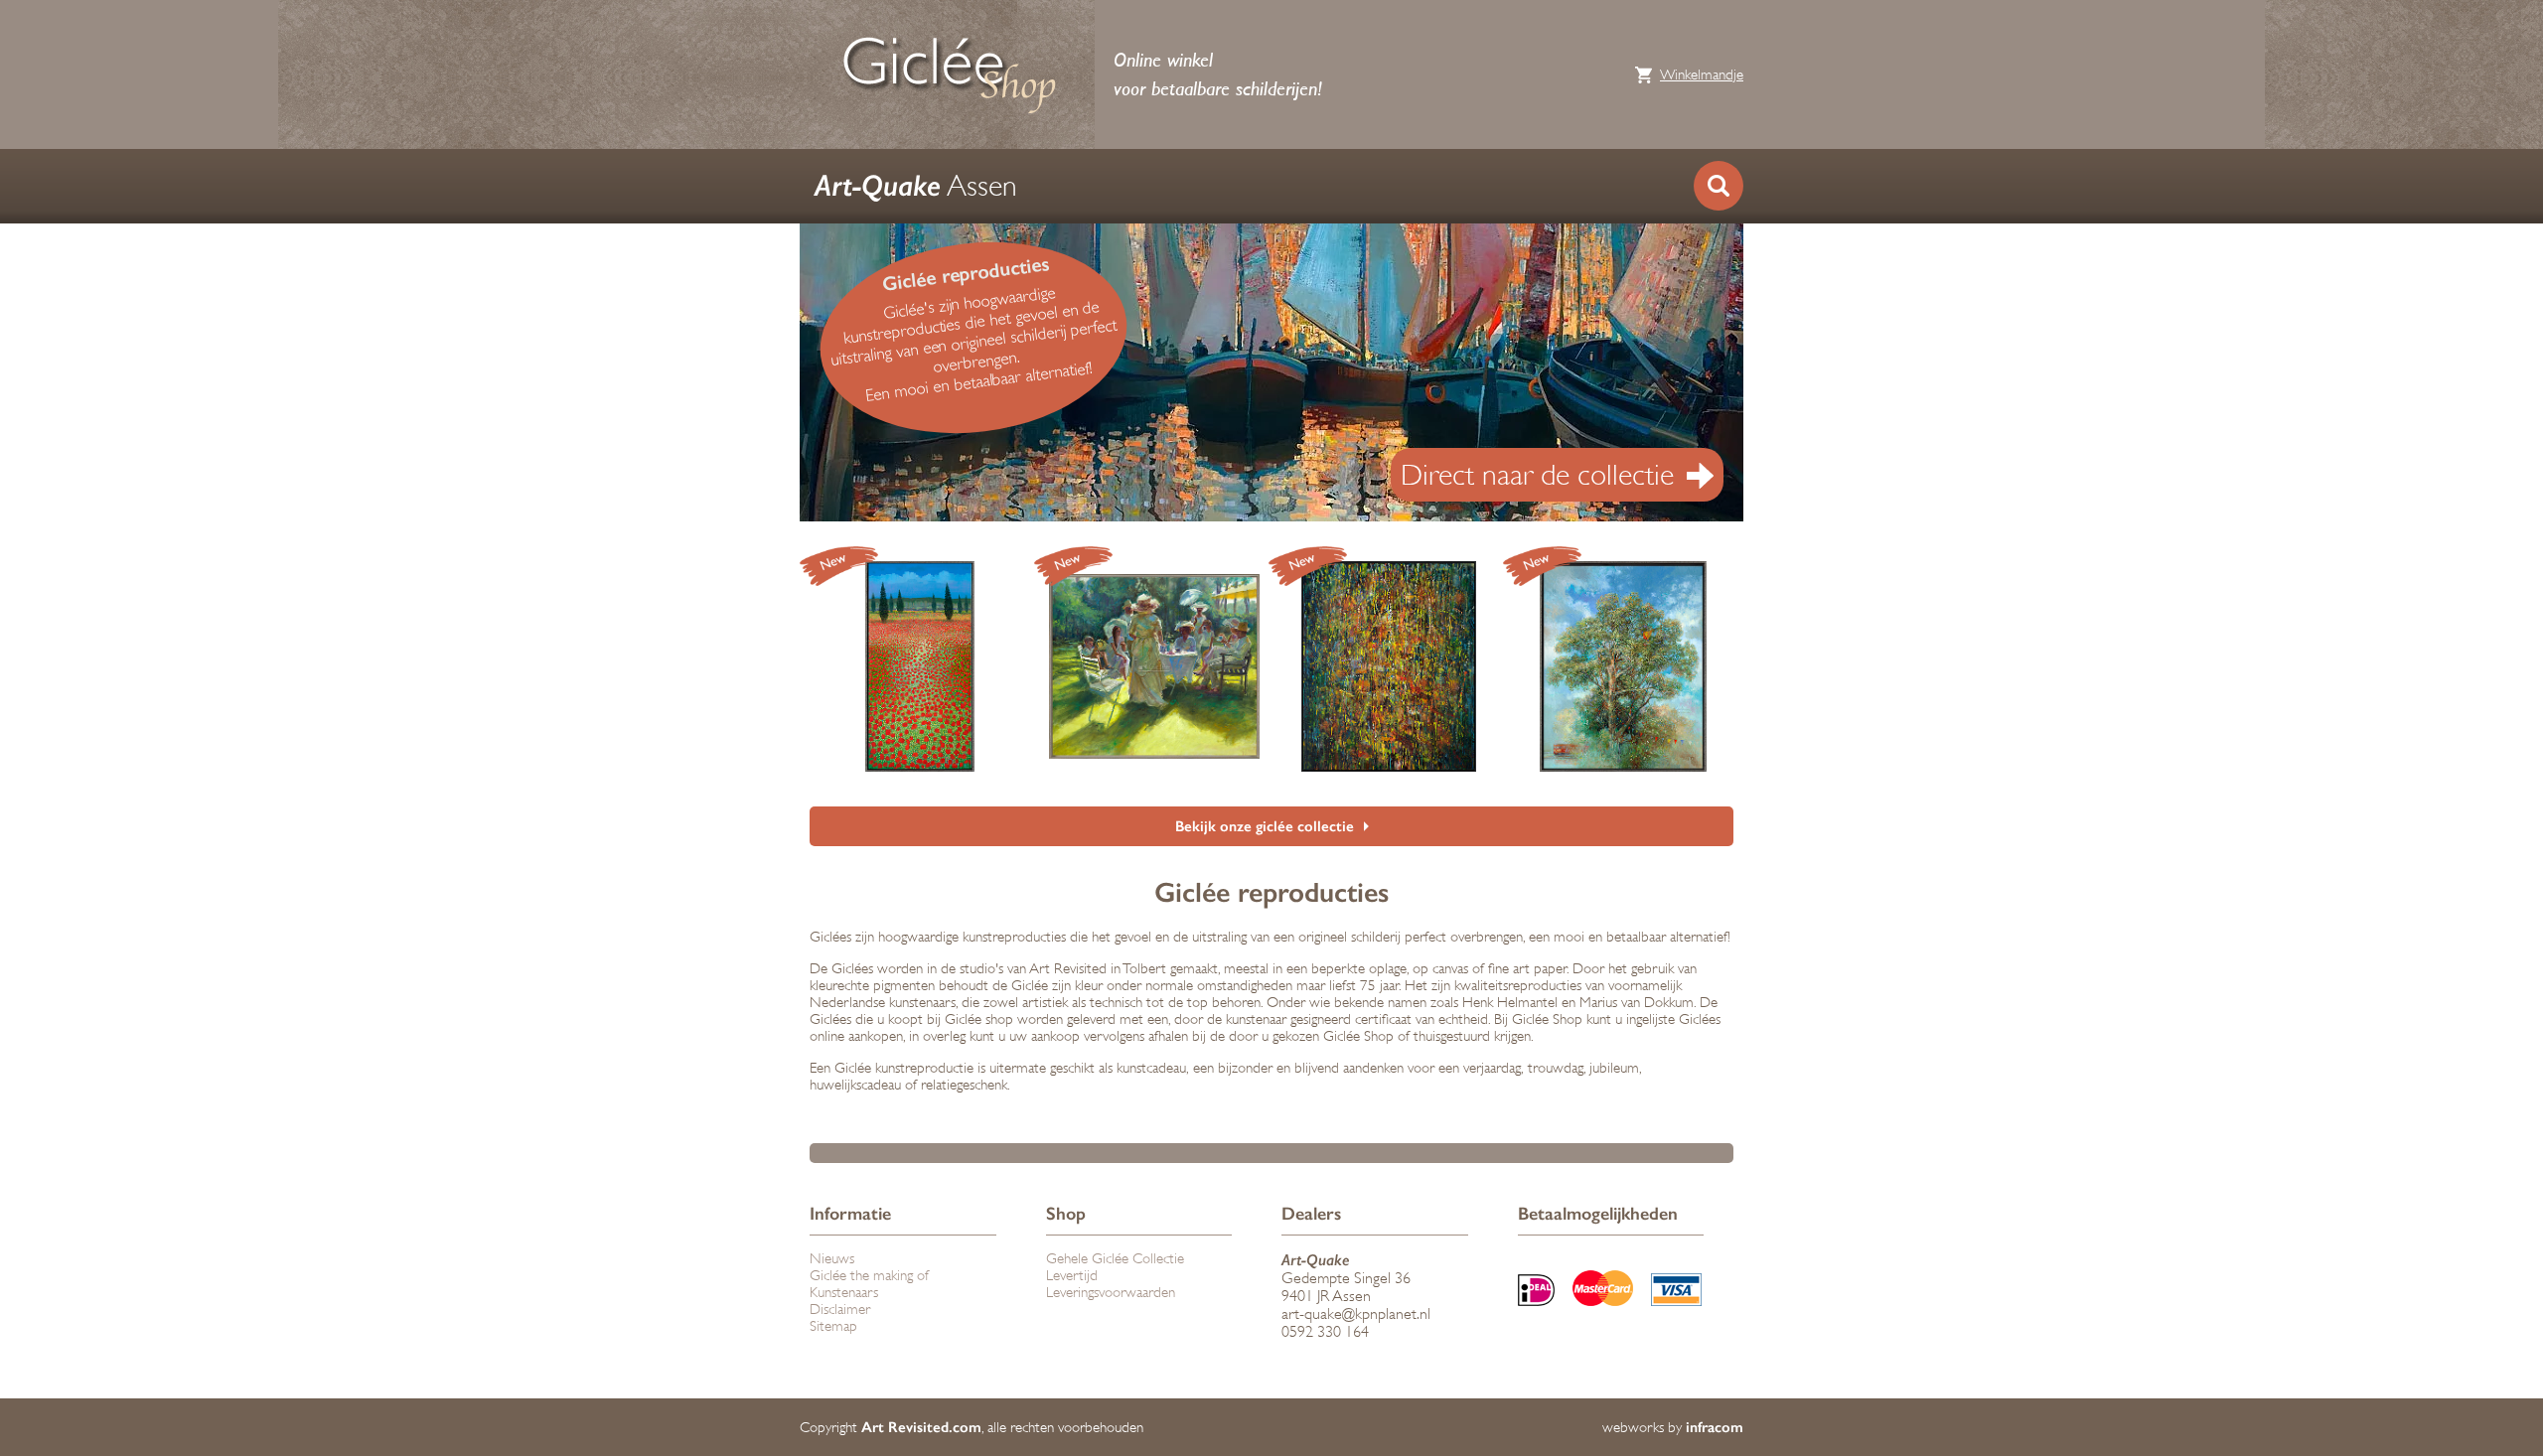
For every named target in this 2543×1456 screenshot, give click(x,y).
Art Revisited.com (921, 1427)
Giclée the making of (869, 1276)
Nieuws (832, 1259)
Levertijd (1072, 1276)
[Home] (949, 74)
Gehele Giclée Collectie (1115, 1259)
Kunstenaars (844, 1293)
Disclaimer (840, 1310)
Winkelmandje (1702, 75)
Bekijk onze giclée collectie (1265, 826)
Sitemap (833, 1326)
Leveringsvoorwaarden (1111, 1293)
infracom (1715, 1427)
